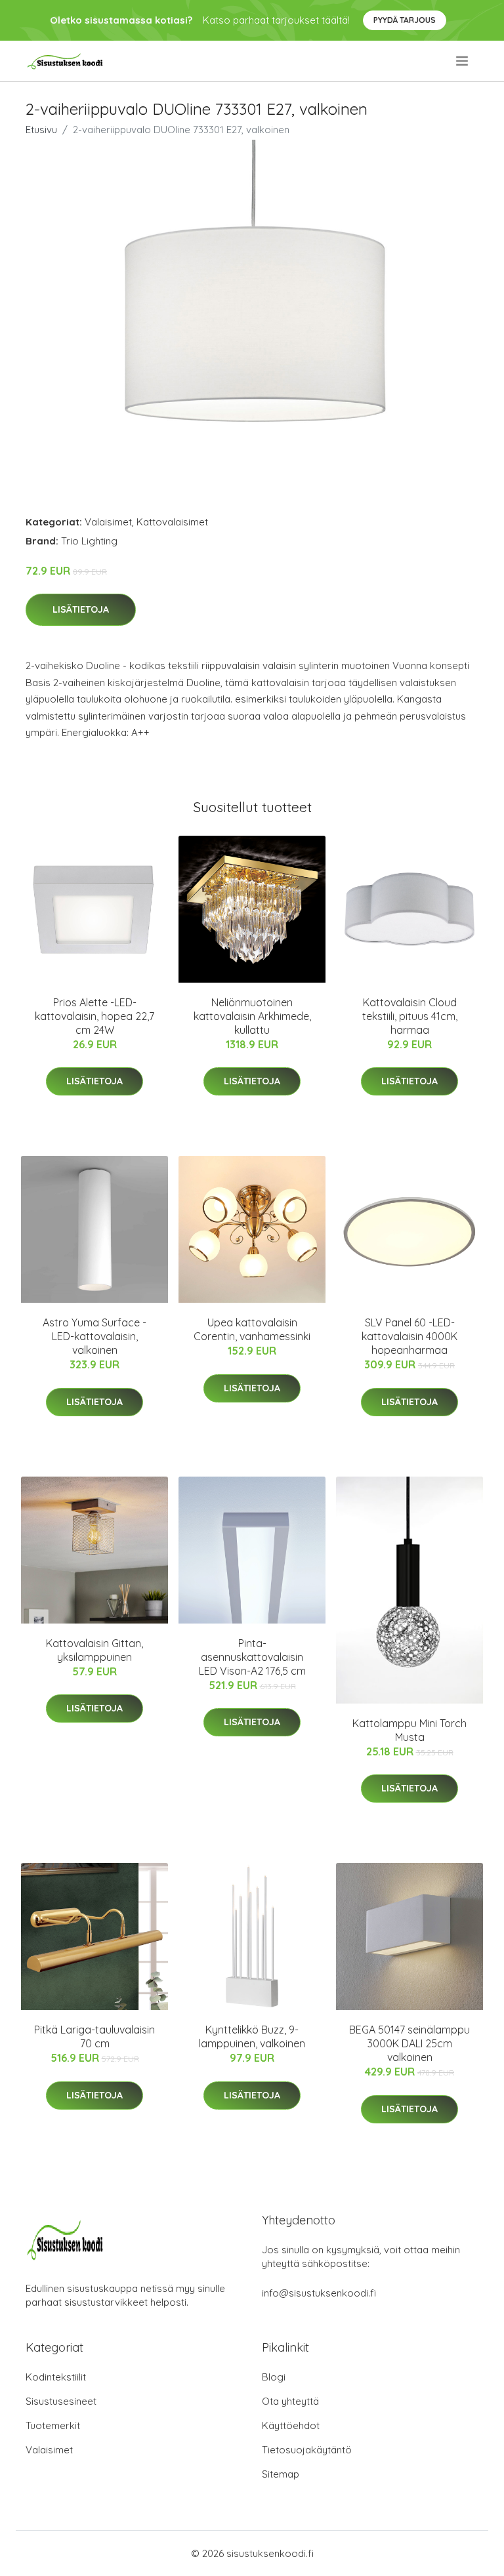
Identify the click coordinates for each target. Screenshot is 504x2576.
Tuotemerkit (53, 2425)
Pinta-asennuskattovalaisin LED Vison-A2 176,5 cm (252, 1657)
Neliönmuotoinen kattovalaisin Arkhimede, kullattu (252, 1016)
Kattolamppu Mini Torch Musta (409, 1730)
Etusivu (41, 130)
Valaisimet (108, 522)
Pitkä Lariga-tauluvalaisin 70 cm (94, 2036)
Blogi (274, 2377)
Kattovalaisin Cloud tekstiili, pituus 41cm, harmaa (410, 1016)
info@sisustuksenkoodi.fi (319, 2293)
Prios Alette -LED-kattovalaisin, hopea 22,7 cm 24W (94, 1016)
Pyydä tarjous (405, 20)
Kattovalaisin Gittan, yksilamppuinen (94, 1650)
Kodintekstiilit (56, 2377)
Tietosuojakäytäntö (307, 2450)
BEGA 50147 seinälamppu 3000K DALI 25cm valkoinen (409, 2043)
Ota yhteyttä (290, 2401)
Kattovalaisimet (172, 522)
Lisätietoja (81, 609)
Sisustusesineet (61, 2401)
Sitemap (281, 2474)
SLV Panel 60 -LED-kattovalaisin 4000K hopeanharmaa (409, 1336)
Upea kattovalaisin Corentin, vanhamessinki (252, 1329)
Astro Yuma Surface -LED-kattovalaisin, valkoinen (94, 1336)
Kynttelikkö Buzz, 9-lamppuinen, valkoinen (252, 2036)
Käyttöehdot (291, 2425)
